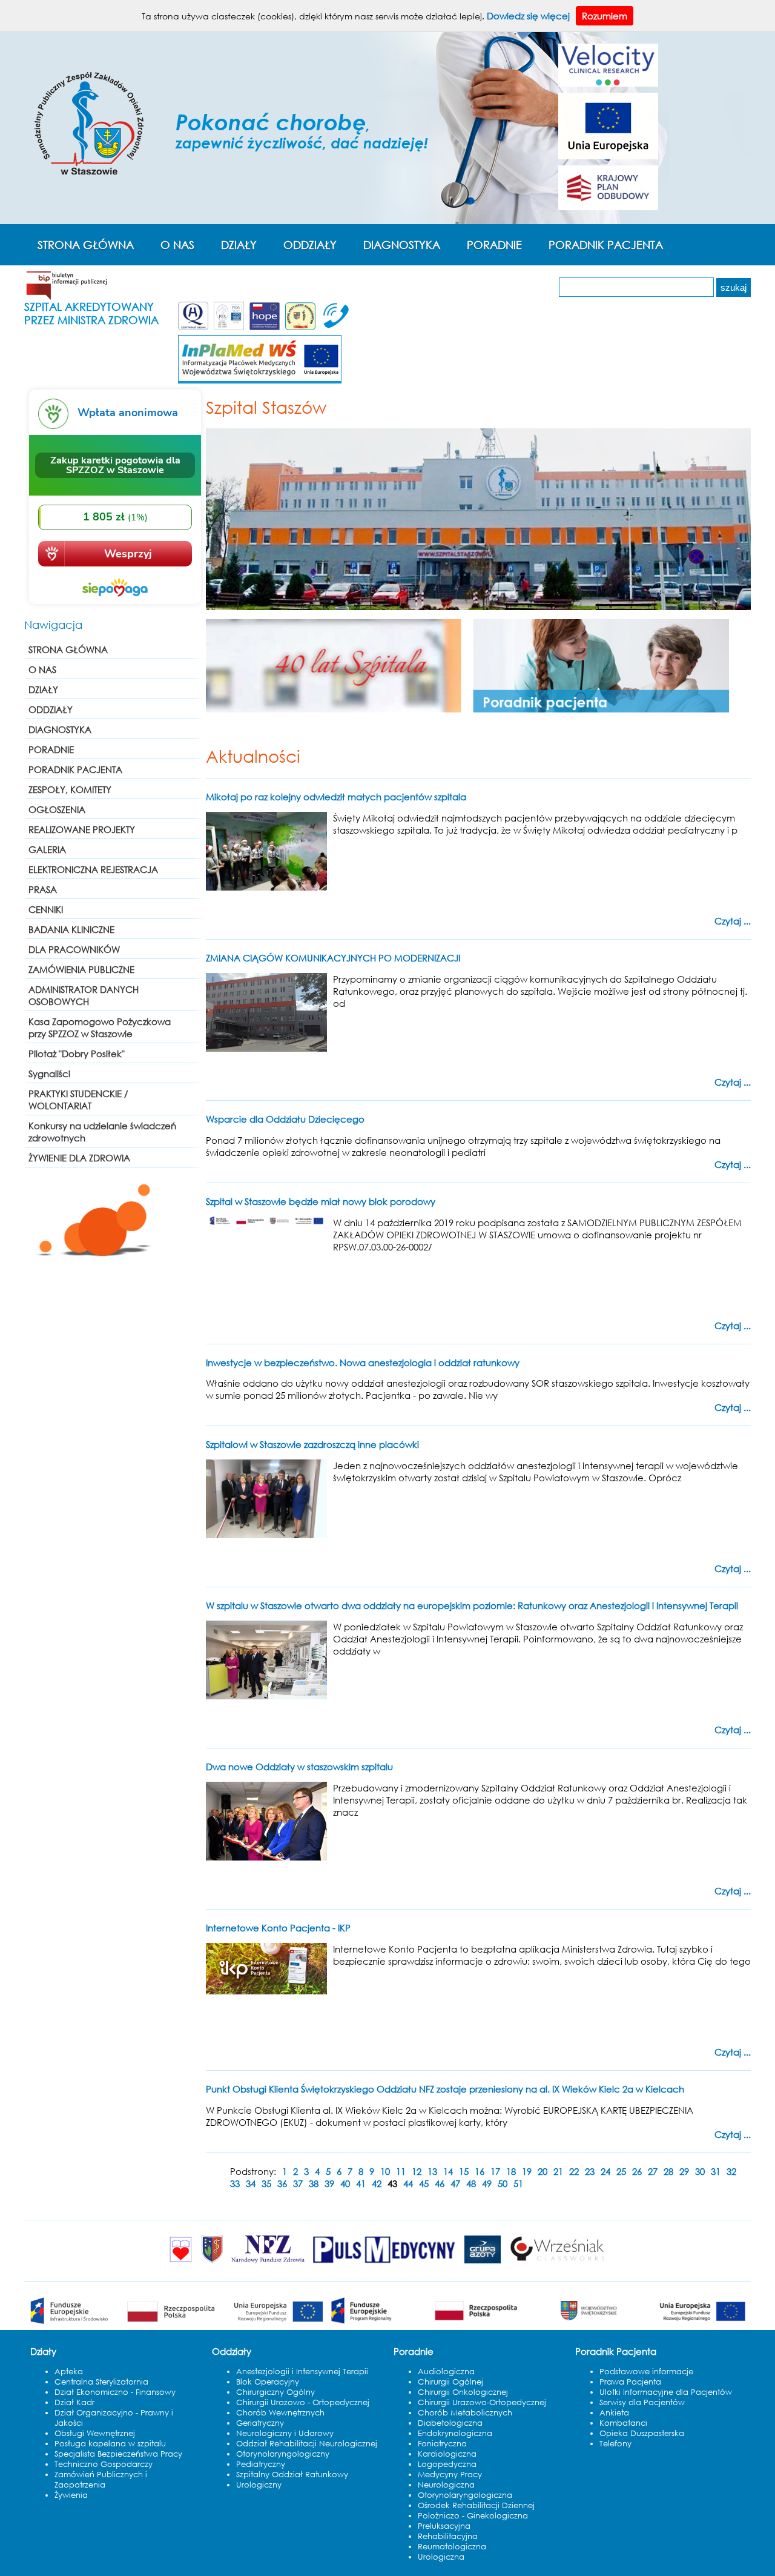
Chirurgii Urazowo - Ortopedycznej (303, 2402)
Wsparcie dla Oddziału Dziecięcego (285, 1119)
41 (361, 2183)
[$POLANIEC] (181, 2263)
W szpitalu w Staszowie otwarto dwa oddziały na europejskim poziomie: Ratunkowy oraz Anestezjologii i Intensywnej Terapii (472, 1605)
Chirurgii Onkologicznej (463, 2392)
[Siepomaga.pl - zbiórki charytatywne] (115, 605)
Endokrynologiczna (455, 2433)
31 (716, 2171)
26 (637, 2171)
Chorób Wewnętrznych (280, 2413)
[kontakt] (334, 328)
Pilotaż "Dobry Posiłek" (77, 1054)
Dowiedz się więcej (528, 16)
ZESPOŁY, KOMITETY (70, 789)
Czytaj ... (733, 921)
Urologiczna (441, 2557)
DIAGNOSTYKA (402, 245)
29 (684, 2171)
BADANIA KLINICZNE (71, 929)
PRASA (43, 889)
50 (503, 2183)
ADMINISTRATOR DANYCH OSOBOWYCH (84, 995)
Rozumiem (605, 16)
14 (448, 2171)
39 (329, 2183)
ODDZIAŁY (310, 245)
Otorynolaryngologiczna (465, 2495)
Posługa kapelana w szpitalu (110, 2444)
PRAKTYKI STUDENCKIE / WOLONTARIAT (78, 1100)
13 (432, 2171)
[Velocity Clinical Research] (608, 83)
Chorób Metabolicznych (465, 2413)
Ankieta (614, 2413)
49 (487, 2183)
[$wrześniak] (558, 2263)
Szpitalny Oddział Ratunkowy (292, 2475)
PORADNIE (494, 245)
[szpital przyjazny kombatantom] (300, 328)
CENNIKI (46, 909)
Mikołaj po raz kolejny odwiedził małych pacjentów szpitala (336, 797)
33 (235, 2183)
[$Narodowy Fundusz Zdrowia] (268, 2263)
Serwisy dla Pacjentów (642, 2402)
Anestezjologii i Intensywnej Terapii (302, 2372)
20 (542, 2171)
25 (621, 2171)
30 (700, 2171)
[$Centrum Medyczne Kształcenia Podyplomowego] (212, 2263)
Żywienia (71, 2495)
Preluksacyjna (444, 2526)
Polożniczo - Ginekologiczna (473, 2516)
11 (401, 2171)
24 (605, 2171)
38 (314, 2183)
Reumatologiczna (452, 2547)
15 (464, 2171)
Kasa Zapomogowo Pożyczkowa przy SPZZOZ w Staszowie (100, 1027)
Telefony (615, 2444)
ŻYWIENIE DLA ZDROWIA (79, 1158)
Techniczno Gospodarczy (104, 2464)
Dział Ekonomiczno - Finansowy (115, 2392)
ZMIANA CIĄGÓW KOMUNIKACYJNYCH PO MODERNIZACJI (333, 958)
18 (511, 2171)
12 (417, 2171)
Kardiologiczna (447, 2454)
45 (424, 2183)
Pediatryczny (261, 2464)
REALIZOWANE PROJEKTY (82, 829)
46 (440, 2183)
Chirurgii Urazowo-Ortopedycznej (482, 2402)
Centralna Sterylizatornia (101, 2382)
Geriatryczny (260, 2423)
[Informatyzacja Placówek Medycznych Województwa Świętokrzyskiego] (260, 381)
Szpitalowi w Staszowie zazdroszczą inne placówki (312, 1444)
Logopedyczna (447, 2464)
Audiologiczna (446, 2372)
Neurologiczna (446, 2485)
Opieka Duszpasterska (642, 2433)
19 (527, 2171)
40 (345, 2183)
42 (377, 2183)
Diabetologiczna (450, 2423)
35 (266, 2183)
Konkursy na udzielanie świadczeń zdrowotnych (102, 1132)
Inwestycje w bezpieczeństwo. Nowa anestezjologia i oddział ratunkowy (363, 1363)
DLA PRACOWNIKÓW (74, 949)
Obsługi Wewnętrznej (95, 2433)
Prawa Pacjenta (630, 2382)
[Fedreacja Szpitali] (265, 328)
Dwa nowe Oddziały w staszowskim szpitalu (299, 1767)
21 (558, 2171)
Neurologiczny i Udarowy (285, 2433)
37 (298, 2183)
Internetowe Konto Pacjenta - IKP (278, 1928)
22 (574, 2171)
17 (495, 2171)
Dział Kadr (74, 2402)
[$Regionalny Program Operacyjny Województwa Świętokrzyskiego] (538, 2324)
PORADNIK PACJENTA (606, 245)
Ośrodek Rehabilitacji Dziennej (476, 2505)
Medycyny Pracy (450, 2475)
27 (653, 2171)
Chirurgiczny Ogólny (275, 2392)
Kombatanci (623, 2423)
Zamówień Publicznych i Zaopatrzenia (101, 2480)
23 (590, 2171)
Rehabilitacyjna (448, 2536)
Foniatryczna (442, 2444)
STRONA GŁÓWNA (86, 245)
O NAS (177, 245)
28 (668, 2171)
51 (518, 2183)
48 (471, 2183)
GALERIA (47, 849)
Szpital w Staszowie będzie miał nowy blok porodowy (321, 1201)
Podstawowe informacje (646, 2372)
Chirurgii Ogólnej (450, 2382)
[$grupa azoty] (483, 2263)
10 (385, 2171)
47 (455, 2183)
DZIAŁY (239, 245)
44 (408, 2183)
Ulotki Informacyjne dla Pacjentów (666, 2392)
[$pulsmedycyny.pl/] (384, 2263)
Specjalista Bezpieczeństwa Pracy (118, 2454)
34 (251, 2183)
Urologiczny (259, 2485)
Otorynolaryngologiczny (283, 2454)
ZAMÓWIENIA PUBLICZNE (81, 969)
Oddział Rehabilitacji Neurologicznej (307, 2444)
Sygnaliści (49, 1074)
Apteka (69, 2372)
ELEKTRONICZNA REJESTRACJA (93, 869)
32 (731, 2171)
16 (480, 2171)
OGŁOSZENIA (57, 809)
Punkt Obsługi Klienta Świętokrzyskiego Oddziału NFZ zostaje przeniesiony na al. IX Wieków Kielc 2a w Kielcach (445, 2089)
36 (282, 2183)
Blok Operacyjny (268, 2382)
